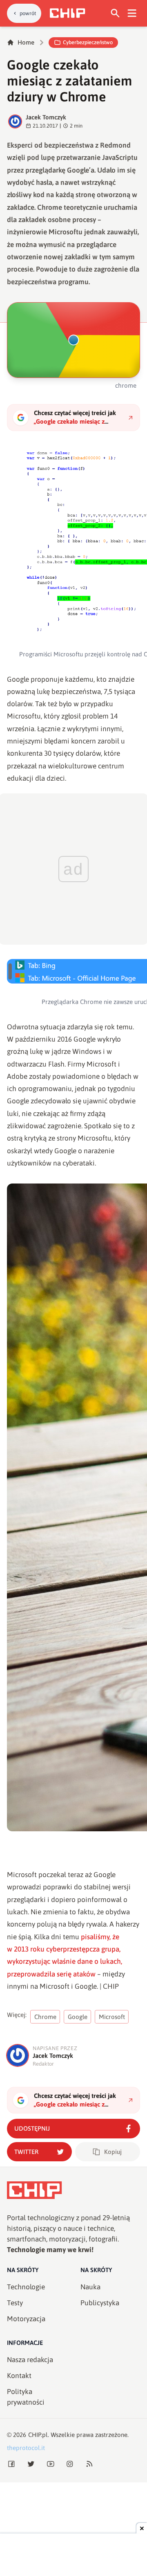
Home (26, 42)
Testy (15, 2303)
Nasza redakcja (30, 2360)
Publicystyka (100, 2303)
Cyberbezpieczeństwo (88, 42)
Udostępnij (32, 2128)
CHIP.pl (38, 2435)
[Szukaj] (115, 13)
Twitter (26, 2152)
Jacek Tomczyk (46, 117)
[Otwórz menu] (132, 13)
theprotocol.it (26, 2448)
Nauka (90, 2287)
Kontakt (19, 2376)
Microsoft (112, 2017)
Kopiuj (113, 2152)
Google (78, 2017)
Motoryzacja (26, 2319)
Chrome (45, 2017)
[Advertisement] (73, 2556)
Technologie (26, 2287)
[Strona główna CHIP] (67, 13)
